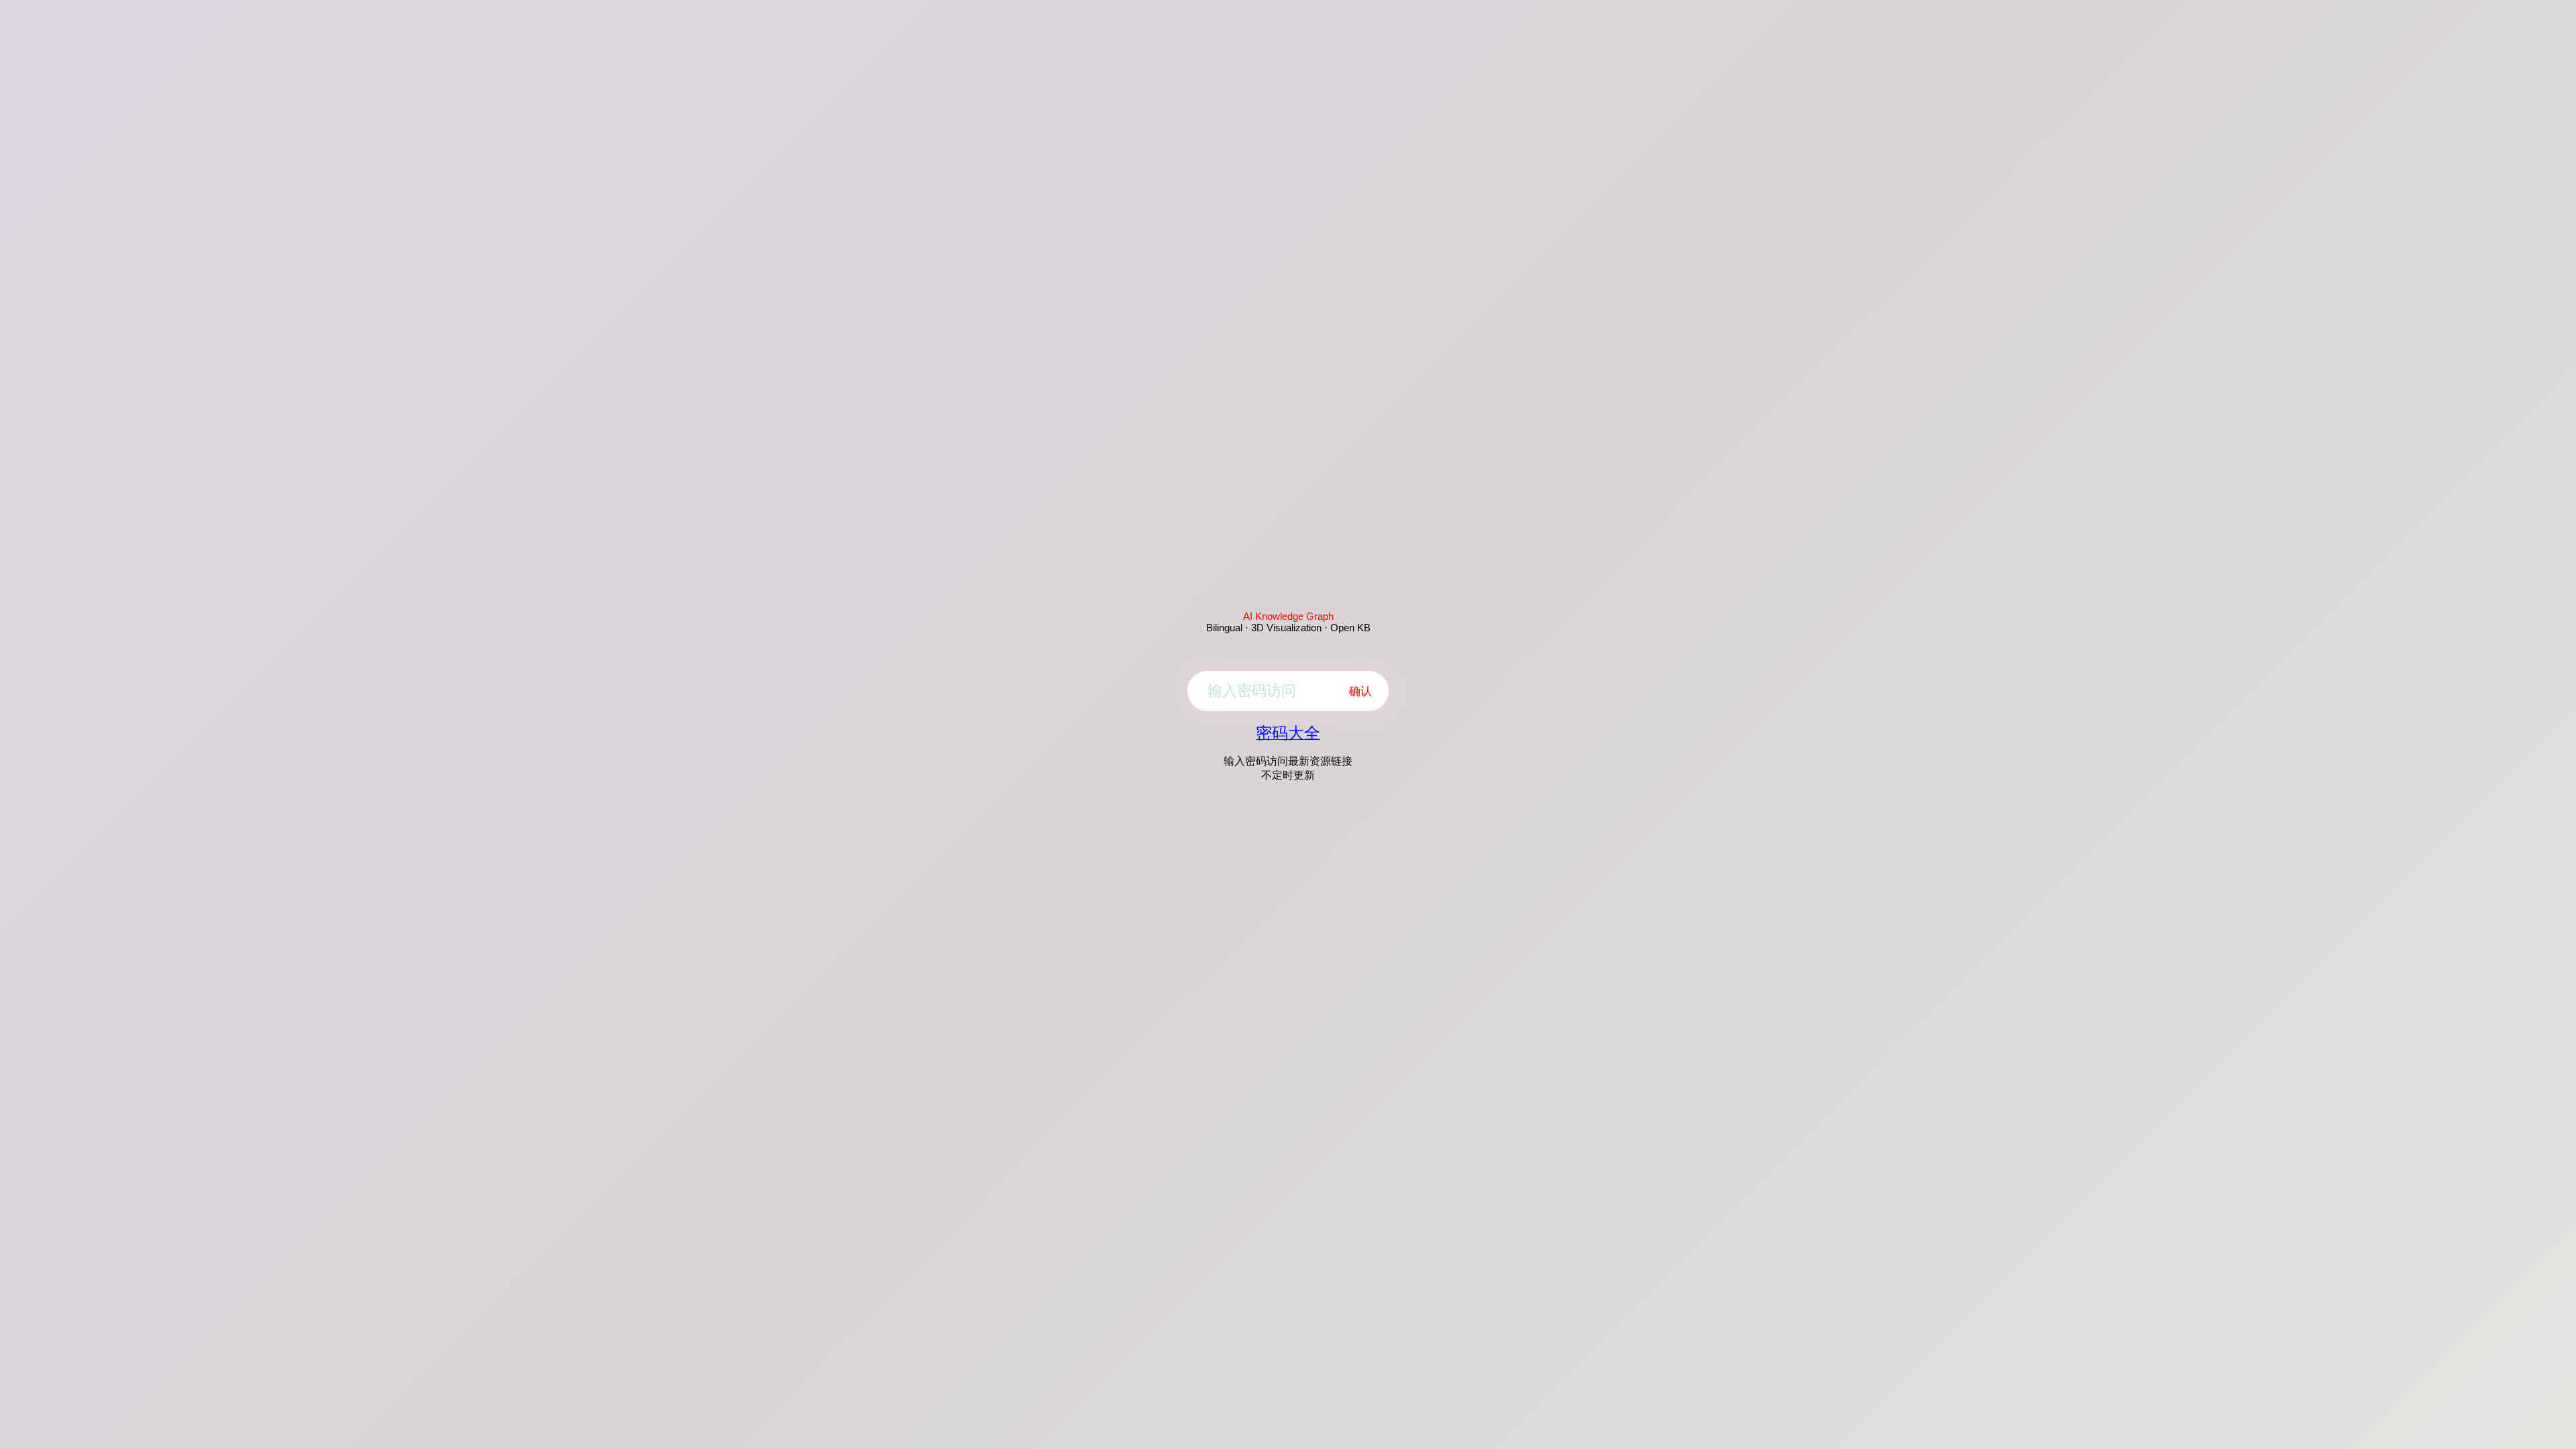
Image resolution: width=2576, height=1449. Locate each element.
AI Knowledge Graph (1288, 616)
